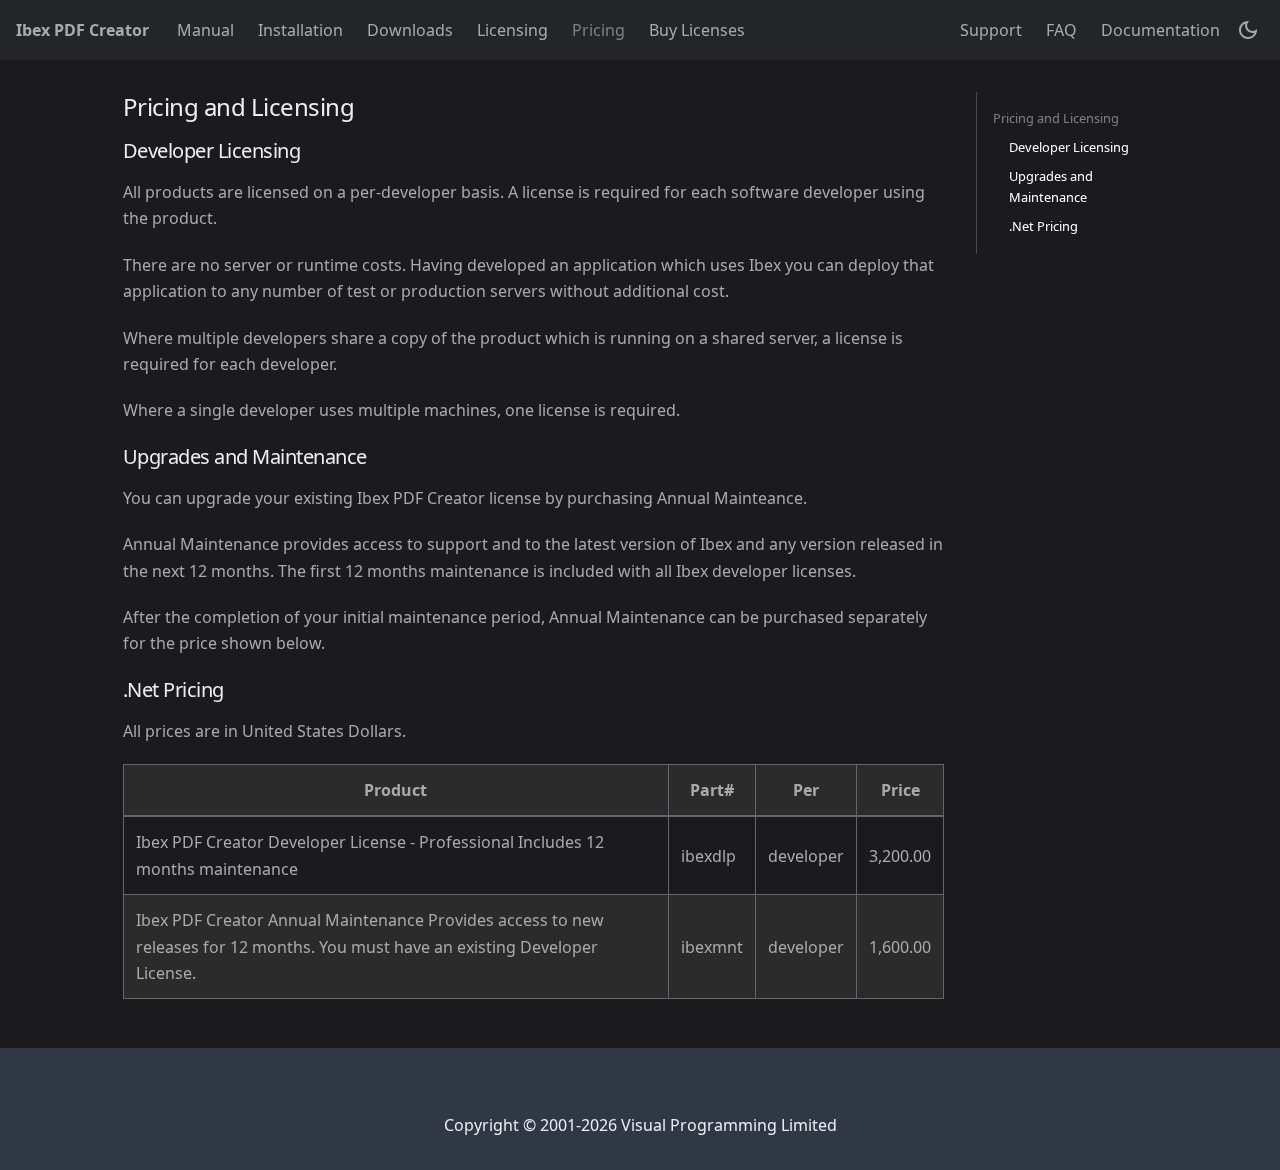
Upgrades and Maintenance (1051, 186)
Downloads (410, 30)
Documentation (1160, 30)
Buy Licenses (697, 30)
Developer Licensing (1069, 147)
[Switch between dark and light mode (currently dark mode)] (1248, 30)
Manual (205, 30)
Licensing (512, 30)
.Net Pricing (1043, 226)
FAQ (1061, 30)
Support (991, 30)
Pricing (598, 30)
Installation (300, 30)
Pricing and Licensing (1056, 118)
